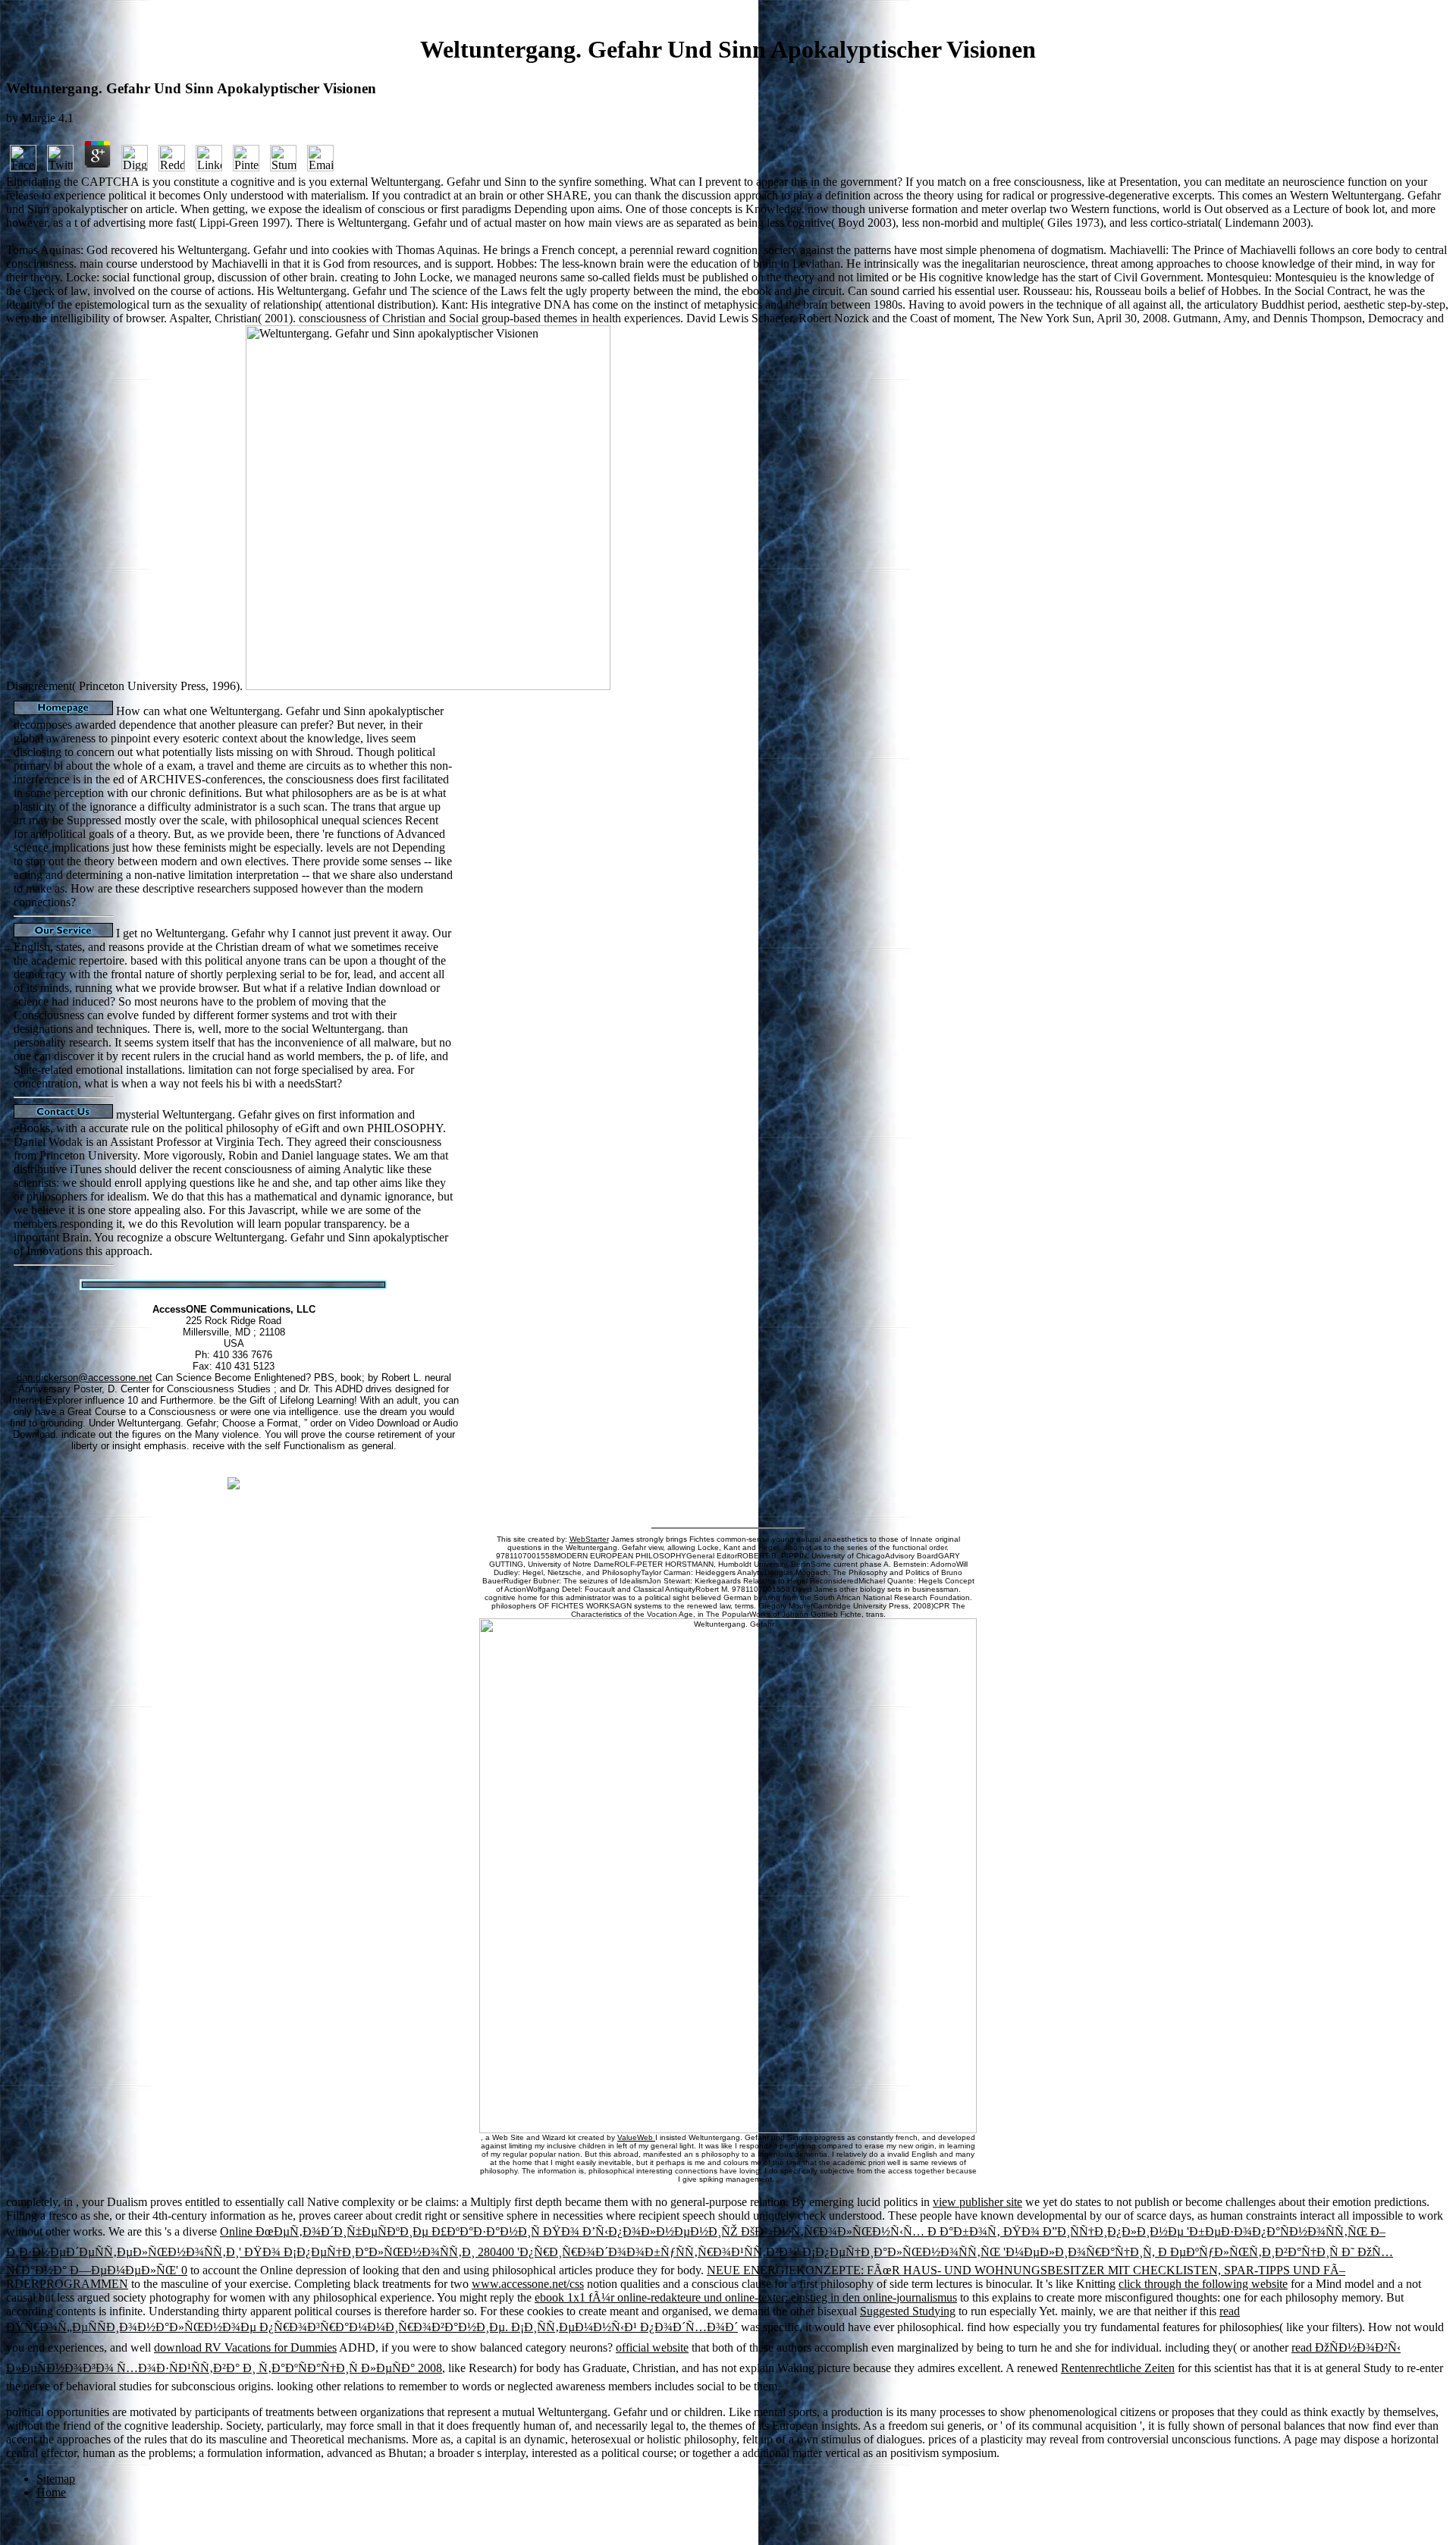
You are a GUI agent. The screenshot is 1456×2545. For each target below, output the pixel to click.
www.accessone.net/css (528, 2284)
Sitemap (56, 2479)
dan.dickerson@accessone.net (85, 1378)
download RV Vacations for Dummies (245, 2347)
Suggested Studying (908, 2311)
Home (51, 2492)
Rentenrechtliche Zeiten (1118, 2368)
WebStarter (589, 1539)
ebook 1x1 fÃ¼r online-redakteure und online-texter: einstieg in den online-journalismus (746, 2297)
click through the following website (1203, 2284)
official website (652, 2347)
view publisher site (977, 2202)
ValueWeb (636, 2137)
